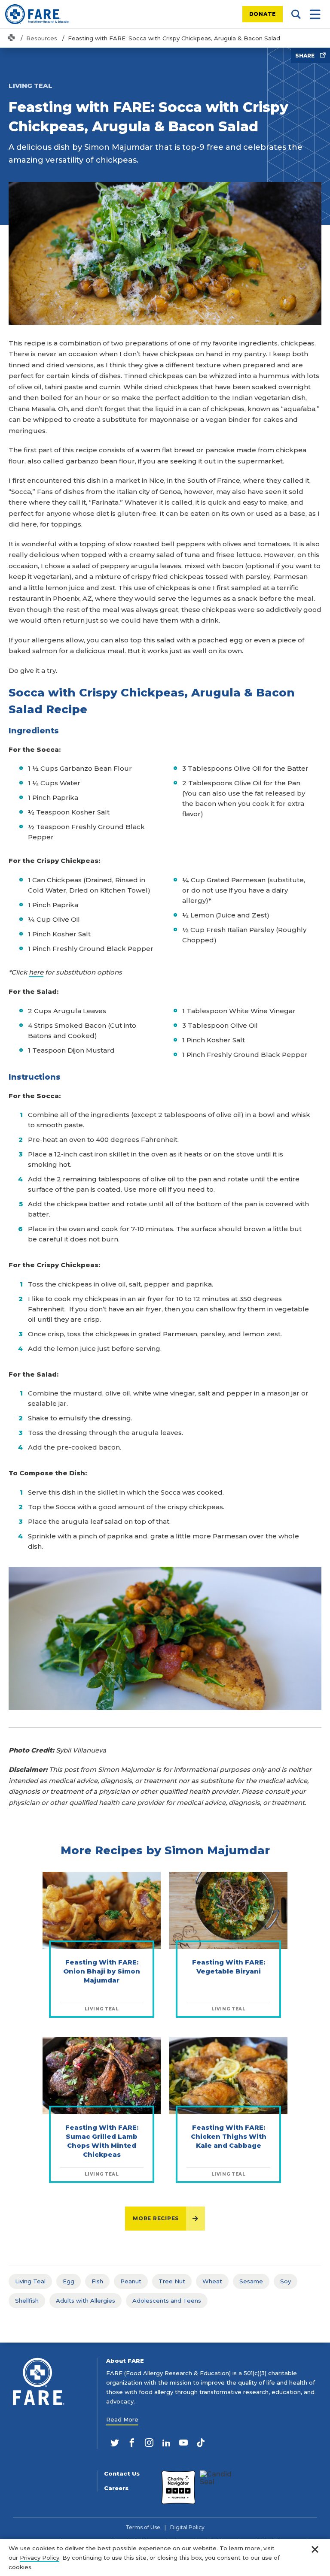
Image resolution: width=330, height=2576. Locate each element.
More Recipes (156, 2218)
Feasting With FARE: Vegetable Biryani (229, 1967)
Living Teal (30, 2281)
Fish (97, 2281)
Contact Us (122, 2474)
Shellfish (27, 2301)
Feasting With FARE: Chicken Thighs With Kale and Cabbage (229, 2136)
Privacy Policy (40, 2558)
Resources (42, 38)
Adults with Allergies (86, 2301)
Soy (286, 2281)
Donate (263, 14)
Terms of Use (143, 2528)
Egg (69, 2281)
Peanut (131, 2281)
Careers (116, 2488)
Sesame (251, 2281)
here (36, 972)
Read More (122, 2419)
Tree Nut (172, 2281)
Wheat (212, 2281)
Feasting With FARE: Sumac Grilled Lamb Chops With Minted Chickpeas (102, 2141)
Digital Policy (187, 2528)
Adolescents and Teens (167, 2301)
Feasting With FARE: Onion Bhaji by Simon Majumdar (102, 1971)
